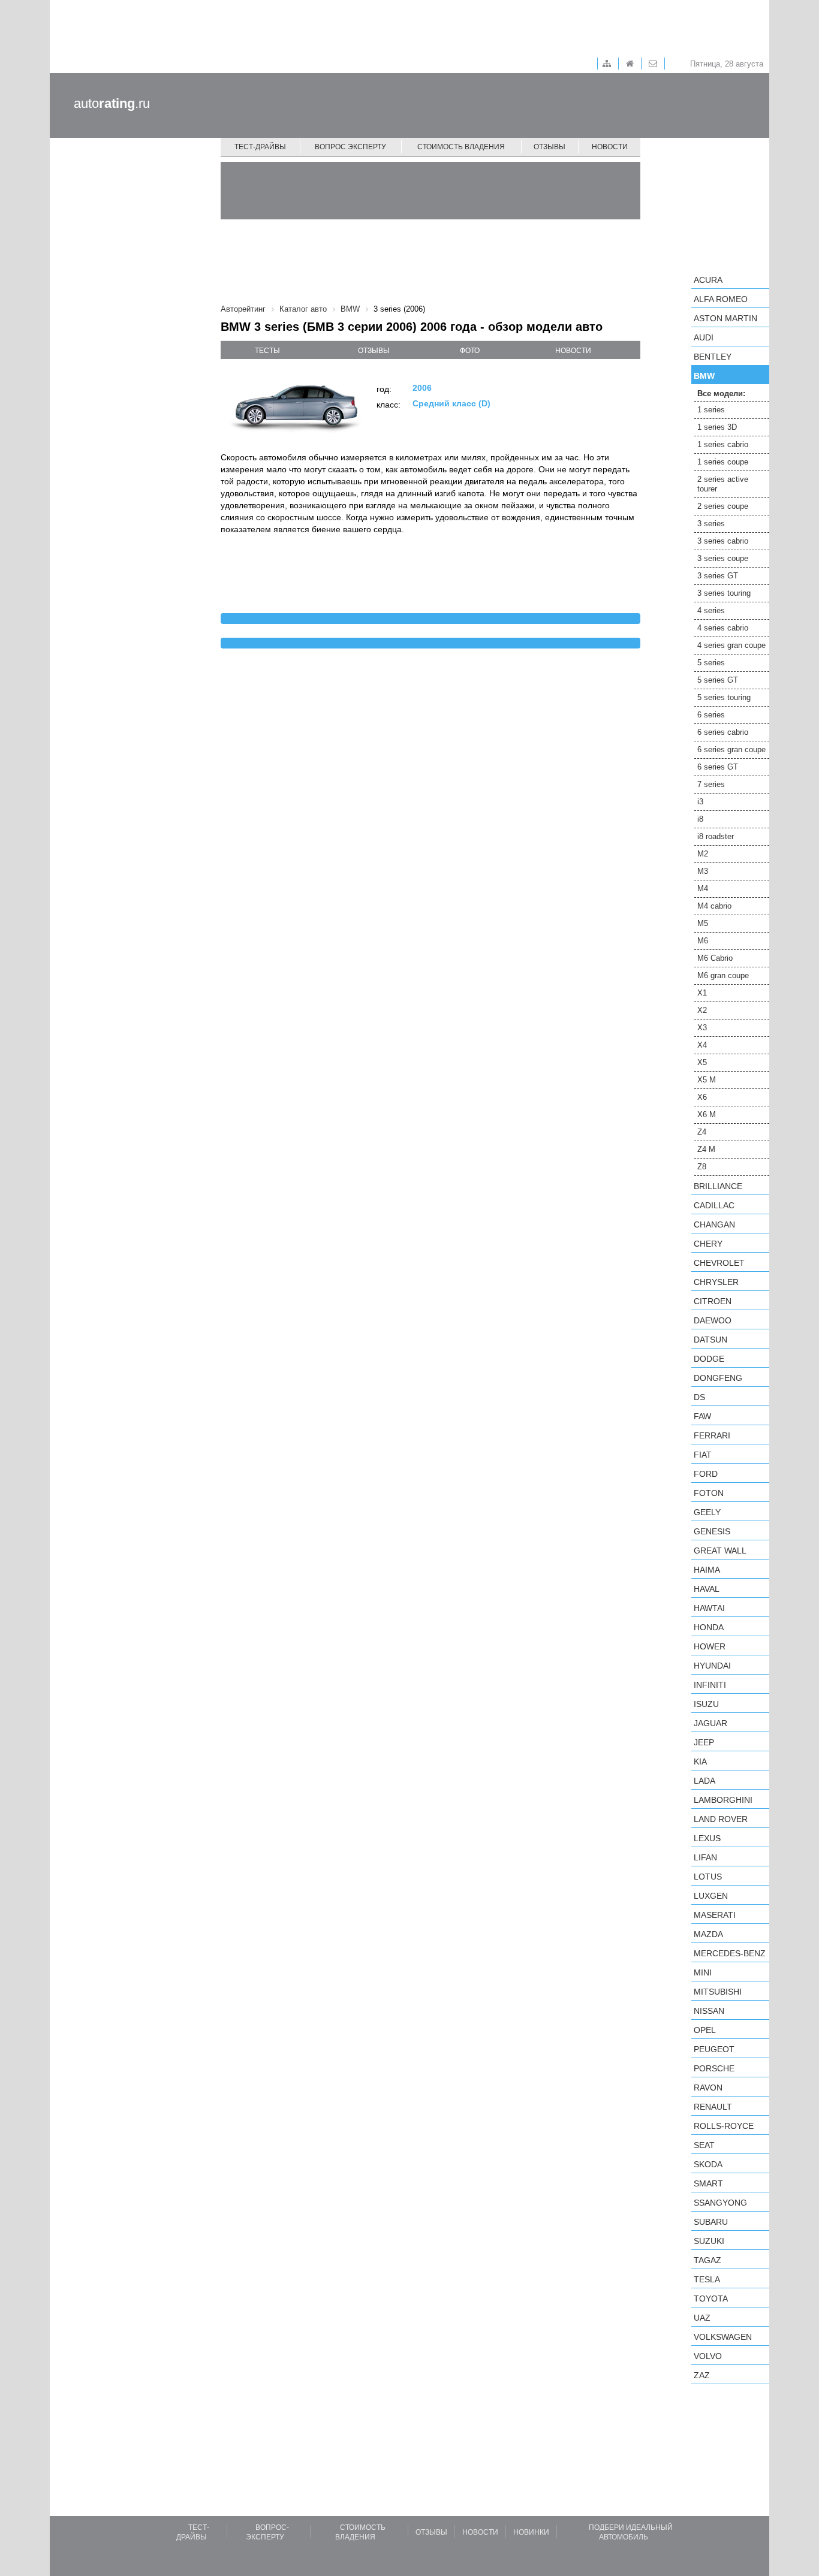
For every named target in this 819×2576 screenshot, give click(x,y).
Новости (610, 147)
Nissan (709, 2011)
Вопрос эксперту (350, 147)
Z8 (702, 1167)
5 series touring (724, 697)
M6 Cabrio (715, 958)
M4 (703, 889)
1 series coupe (723, 462)
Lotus (708, 1877)
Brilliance (718, 1186)
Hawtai (709, 1608)
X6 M (707, 1114)
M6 (703, 941)
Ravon (708, 2088)
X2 (702, 1010)
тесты (267, 351)
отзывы (374, 351)
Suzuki (709, 2241)
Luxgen (711, 1896)
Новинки (531, 2532)
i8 (700, 819)
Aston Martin (725, 318)
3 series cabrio (723, 541)
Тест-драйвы (260, 147)
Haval (707, 1589)
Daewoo (713, 1320)
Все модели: (721, 393)
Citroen (713, 1301)
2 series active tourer (723, 484)
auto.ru (112, 103)
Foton (709, 1493)
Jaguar (710, 1723)
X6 (702, 1097)
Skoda (708, 2164)
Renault (713, 2107)
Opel (705, 2030)
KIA (700, 1761)
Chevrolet (719, 1263)
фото (470, 351)
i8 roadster (716, 836)
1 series (711, 410)
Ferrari (712, 1435)
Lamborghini (723, 1800)
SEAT (704, 2145)
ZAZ (702, 2375)
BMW (704, 376)
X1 (702, 993)
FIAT (703, 1455)
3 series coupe (723, 558)
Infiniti (710, 1685)
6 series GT (718, 767)
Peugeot (714, 2049)
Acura (708, 280)
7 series (711, 784)
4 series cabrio (723, 628)
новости (573, 351)
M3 (703, 871)
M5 (703, 923)
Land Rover (721, 1819)
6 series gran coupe (731, 749)
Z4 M (706, 1149)
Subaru (711, 2222)
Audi (704, 337)
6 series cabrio (723, 732)
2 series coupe (723, 506)
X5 (702, 1062)
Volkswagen (723, 2337)
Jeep (704, 1742)
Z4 (702, 1132)
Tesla (707, 2279)
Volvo (708, 2356)
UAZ (702, 2318)
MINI (703, 1972)
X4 (702, 1045)
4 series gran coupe (731, 645)
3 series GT (718, 576)
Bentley (713, 357)
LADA (704, 1781)
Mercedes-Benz (730, 1953)
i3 (700, 802)
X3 (702, 1028)
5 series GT (718, 680)
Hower (710, 1646)
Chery (708, 1244)
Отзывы (549, 147)
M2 (703, 854)
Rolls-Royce (724, 2126)
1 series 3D (717, 427)
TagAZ (707, 2260)
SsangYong (720, 2203)
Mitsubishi (718, 1992)
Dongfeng (718, 1378)
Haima (707, 1570)
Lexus (707, 1838)
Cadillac (714, 1205)
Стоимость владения (461, 147)
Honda (709, 1627)
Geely (707, 1512)
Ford (706, 1474)
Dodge (709, 1359)
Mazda (708, 1934)
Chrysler (716, 1282)
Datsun (710, 1340)
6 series (711, 715)
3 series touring (724, 593)
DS (699, 1397)
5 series (711, 663)
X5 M (707, 1080)
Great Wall (720, 1551)
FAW (702, 1416)
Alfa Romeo (721, 299)
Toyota (711, 2299)
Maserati (715, 1915)
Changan (714, 1224)
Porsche (714, 2068)
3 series (711, 524)
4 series (711, 610)
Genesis (712, 1531)
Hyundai (712, 1666)
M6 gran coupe (723, 975)
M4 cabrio (714, 906)
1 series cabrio (723, 444)
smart (708, 2183)
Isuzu (706, 1704)
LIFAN (705, 1857)
